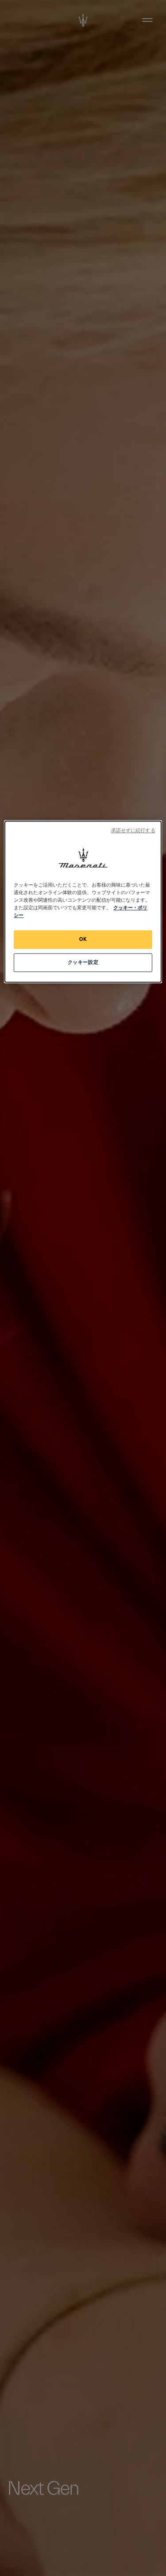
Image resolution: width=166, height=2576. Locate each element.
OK (83, 939)
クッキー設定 (83, 962)
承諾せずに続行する (133, 831)
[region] (83, 901)
